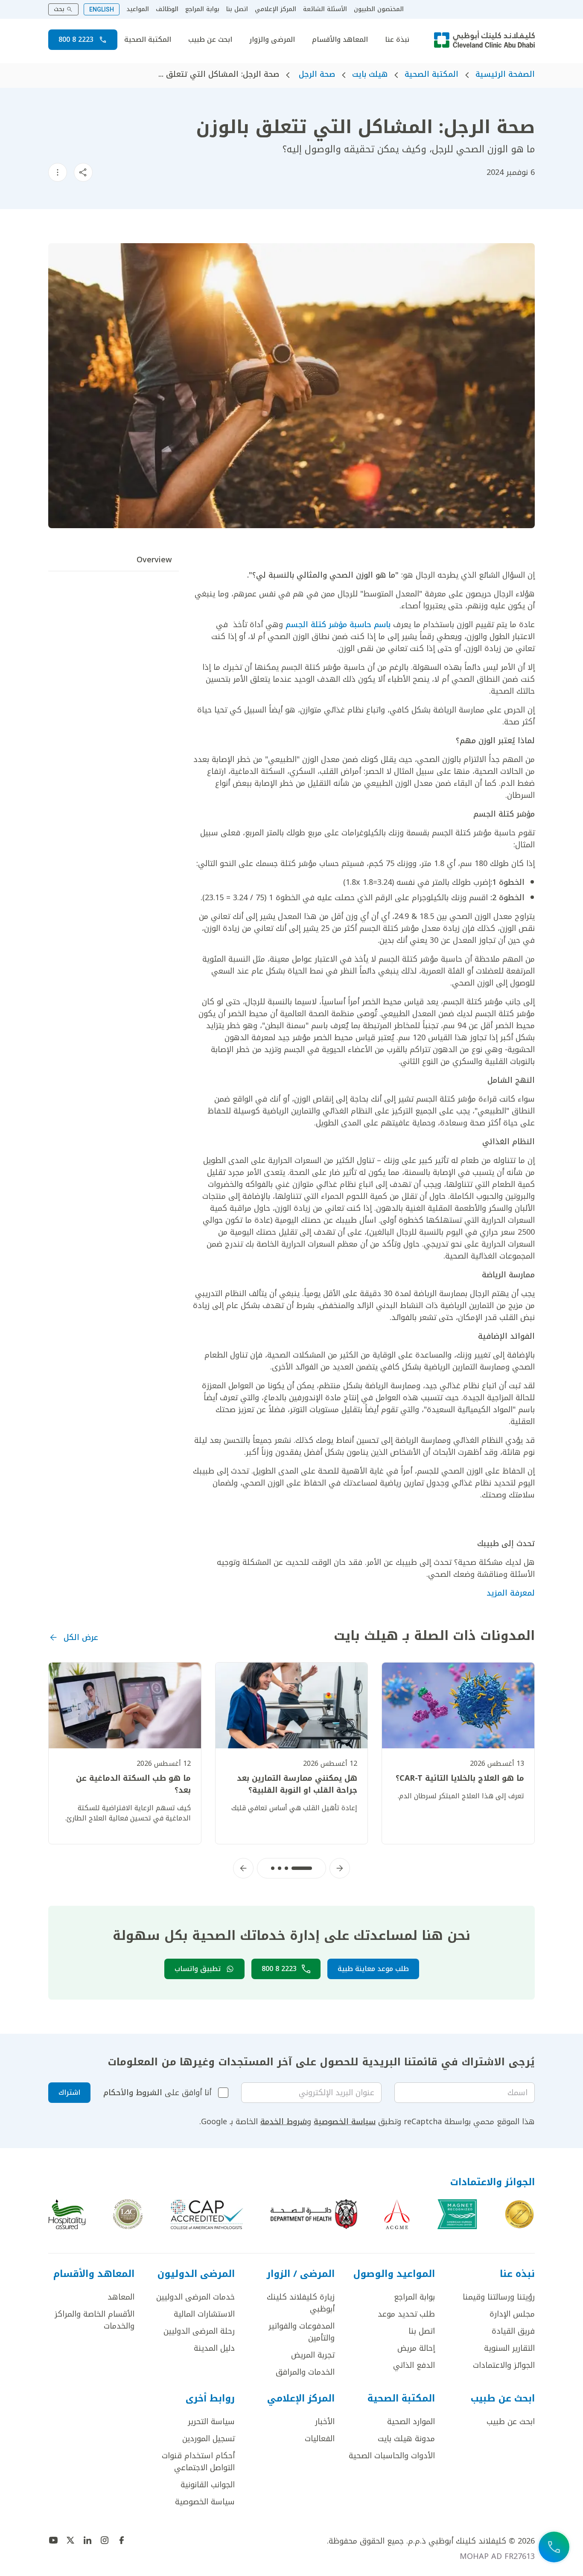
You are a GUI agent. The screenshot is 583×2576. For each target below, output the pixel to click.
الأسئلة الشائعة (325, 9)
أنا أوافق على (157, 2093)
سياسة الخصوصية (345, 2122)
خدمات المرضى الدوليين (195, 2297)
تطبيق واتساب (198, 1969)
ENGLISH (102, 9)
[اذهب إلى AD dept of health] (314, 2214)
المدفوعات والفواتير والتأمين (302, 2332)
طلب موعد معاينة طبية (373, 1969)
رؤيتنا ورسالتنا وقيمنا (499, 2297)
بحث (59, 9)
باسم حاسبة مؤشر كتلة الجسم (338, 625)
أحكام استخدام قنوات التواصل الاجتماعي (198, 2462)
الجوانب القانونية (208, 2485)
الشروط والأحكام (133, 2093)
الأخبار (325, 2422)
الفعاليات (320, 2439)
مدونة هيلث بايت (406, 2439)
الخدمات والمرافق (305, 2372)
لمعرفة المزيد (511, 1593)
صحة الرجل (316, 74)
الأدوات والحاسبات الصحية (392, 2456)
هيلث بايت (370, 74)
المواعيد (138, 9)
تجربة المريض (313, 2355)
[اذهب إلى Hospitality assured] (67, 2214)
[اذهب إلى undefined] (122, 2540)
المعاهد (121, 2297)
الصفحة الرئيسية (505, 74)
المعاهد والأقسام (340, 40)
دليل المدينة (214, 2348)
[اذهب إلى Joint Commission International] (519, 2214)
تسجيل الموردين (208, 2439)
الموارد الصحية (411, 2422)
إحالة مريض (416, 2348)
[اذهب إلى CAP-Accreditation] (207, 2214)
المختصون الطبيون (379, 9)
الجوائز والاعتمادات (504, 2365)
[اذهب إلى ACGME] (397, 2214)
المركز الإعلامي (275, 9)
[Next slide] (243, 1868)
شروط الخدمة (284, 2122)
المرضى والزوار (272, 40)
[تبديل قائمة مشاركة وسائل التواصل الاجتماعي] (83, 172)
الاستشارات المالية (204, 2314)
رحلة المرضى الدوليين (199, 2331)
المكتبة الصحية (148, 40)
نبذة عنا (397, 40)
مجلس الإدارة (512, 2314)
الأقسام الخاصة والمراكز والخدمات (95, 2320)
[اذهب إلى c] (128, 2214)
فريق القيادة (513, 2331)
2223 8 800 (76, 39)
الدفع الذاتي (414, 2365)
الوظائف (167, 9)
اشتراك (69, 2092)
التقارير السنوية (509, 2348)
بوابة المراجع (202, 9)
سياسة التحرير (211, 2422)
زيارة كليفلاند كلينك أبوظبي (301, 2303)
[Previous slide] (340, 1868)
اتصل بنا (237, 9)
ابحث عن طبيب (210, 40)
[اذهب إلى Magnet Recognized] (457, 2214)
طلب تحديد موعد (406, 2314)
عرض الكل (81, 1637)
